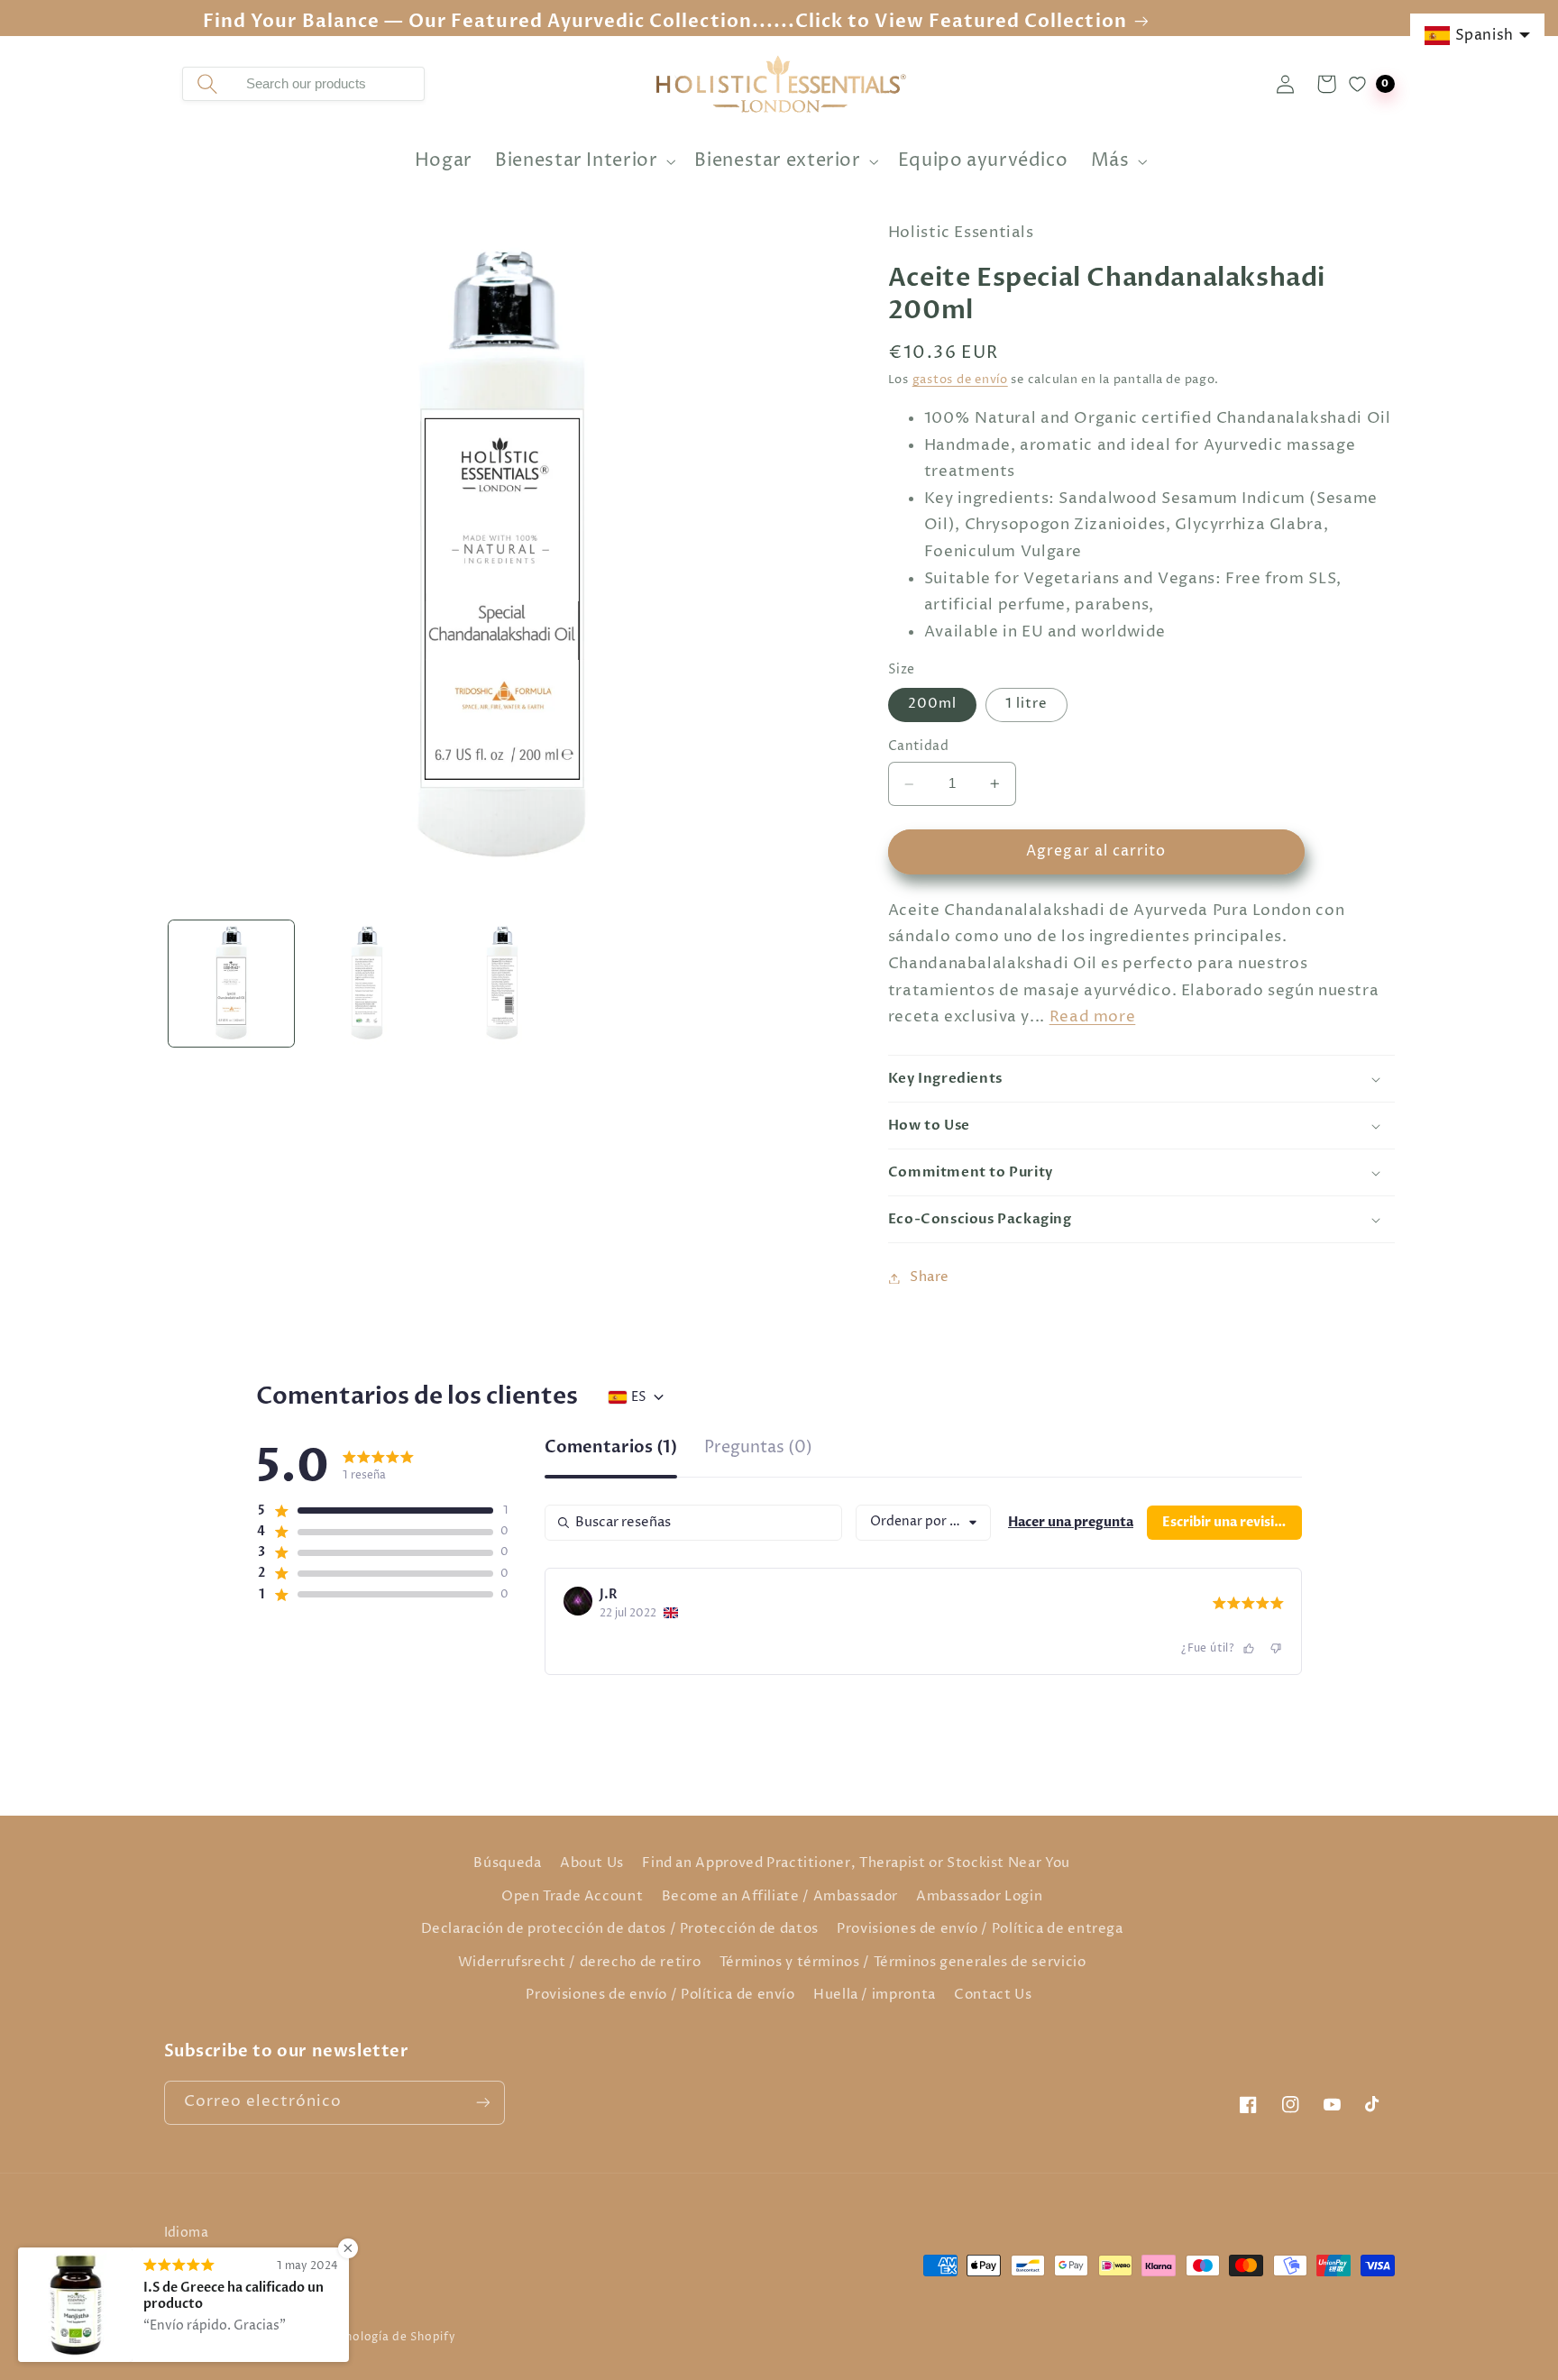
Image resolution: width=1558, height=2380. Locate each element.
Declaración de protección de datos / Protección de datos (620, 1929)
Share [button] (930, 1277)
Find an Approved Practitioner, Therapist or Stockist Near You (856, 1863)
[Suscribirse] (482, 2103)
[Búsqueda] (207, 84)
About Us (592, 1863)
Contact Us (993, 1995)
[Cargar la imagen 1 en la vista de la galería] (232, 984)
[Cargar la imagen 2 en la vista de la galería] (367, 984)
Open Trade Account (572, 1897)
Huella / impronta (875, 1995)
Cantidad (918, 747)
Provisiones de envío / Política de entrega (980, 1929)
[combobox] (328, 84)
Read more (1093, 1017)
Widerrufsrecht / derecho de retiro (579, 1963)
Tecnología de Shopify (391, 2338)
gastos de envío (960, 381)
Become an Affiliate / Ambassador (780, 1897)
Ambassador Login (979, 1897)
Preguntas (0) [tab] (758, 1449)
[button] (584, 162)
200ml (932, 705)
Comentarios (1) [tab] (611, 1449)
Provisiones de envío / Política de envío (660, 1995)
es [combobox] (639, 1397)
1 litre (1026, 705)
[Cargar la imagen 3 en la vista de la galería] (502, 984)
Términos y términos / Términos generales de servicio (903, 1963)
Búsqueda (507, 1863)
